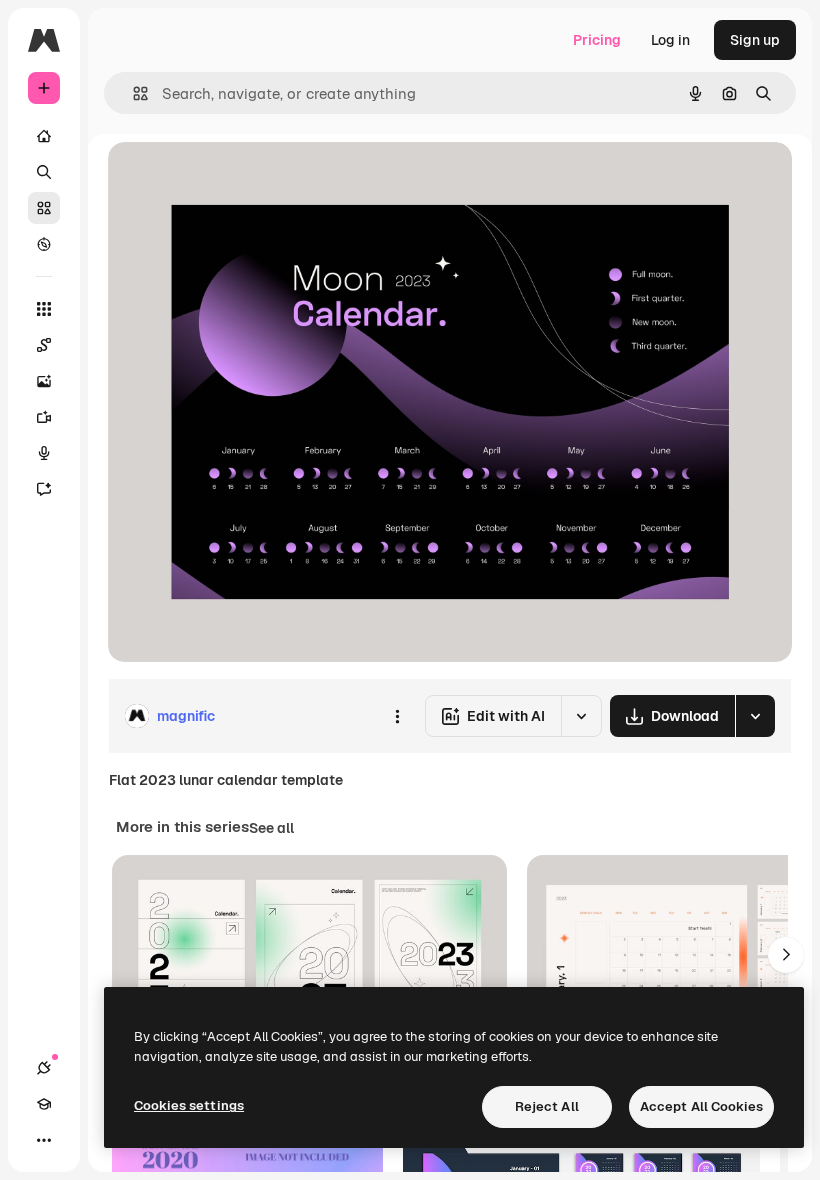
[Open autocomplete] (132, 93)
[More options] (397, 716)
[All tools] (44, 309)
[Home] (44, 136)
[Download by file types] (755, 716)
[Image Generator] (44, 381)
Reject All (547, 1106)
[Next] (786, 955)
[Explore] (44, 244)
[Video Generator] (44, 417)
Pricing (597, 40)
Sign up (755, 40)
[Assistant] (44, 489)
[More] (44, 1140)
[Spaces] (44, 345)
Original (236, 179)
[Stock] (44, 208)
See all (271, 828)
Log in (670, 40)
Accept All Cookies (701, 1106)
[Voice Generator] (44, 453)
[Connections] (44, 1068)
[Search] (44, 172)
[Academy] (44, 1104)
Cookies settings (189, 1105)
